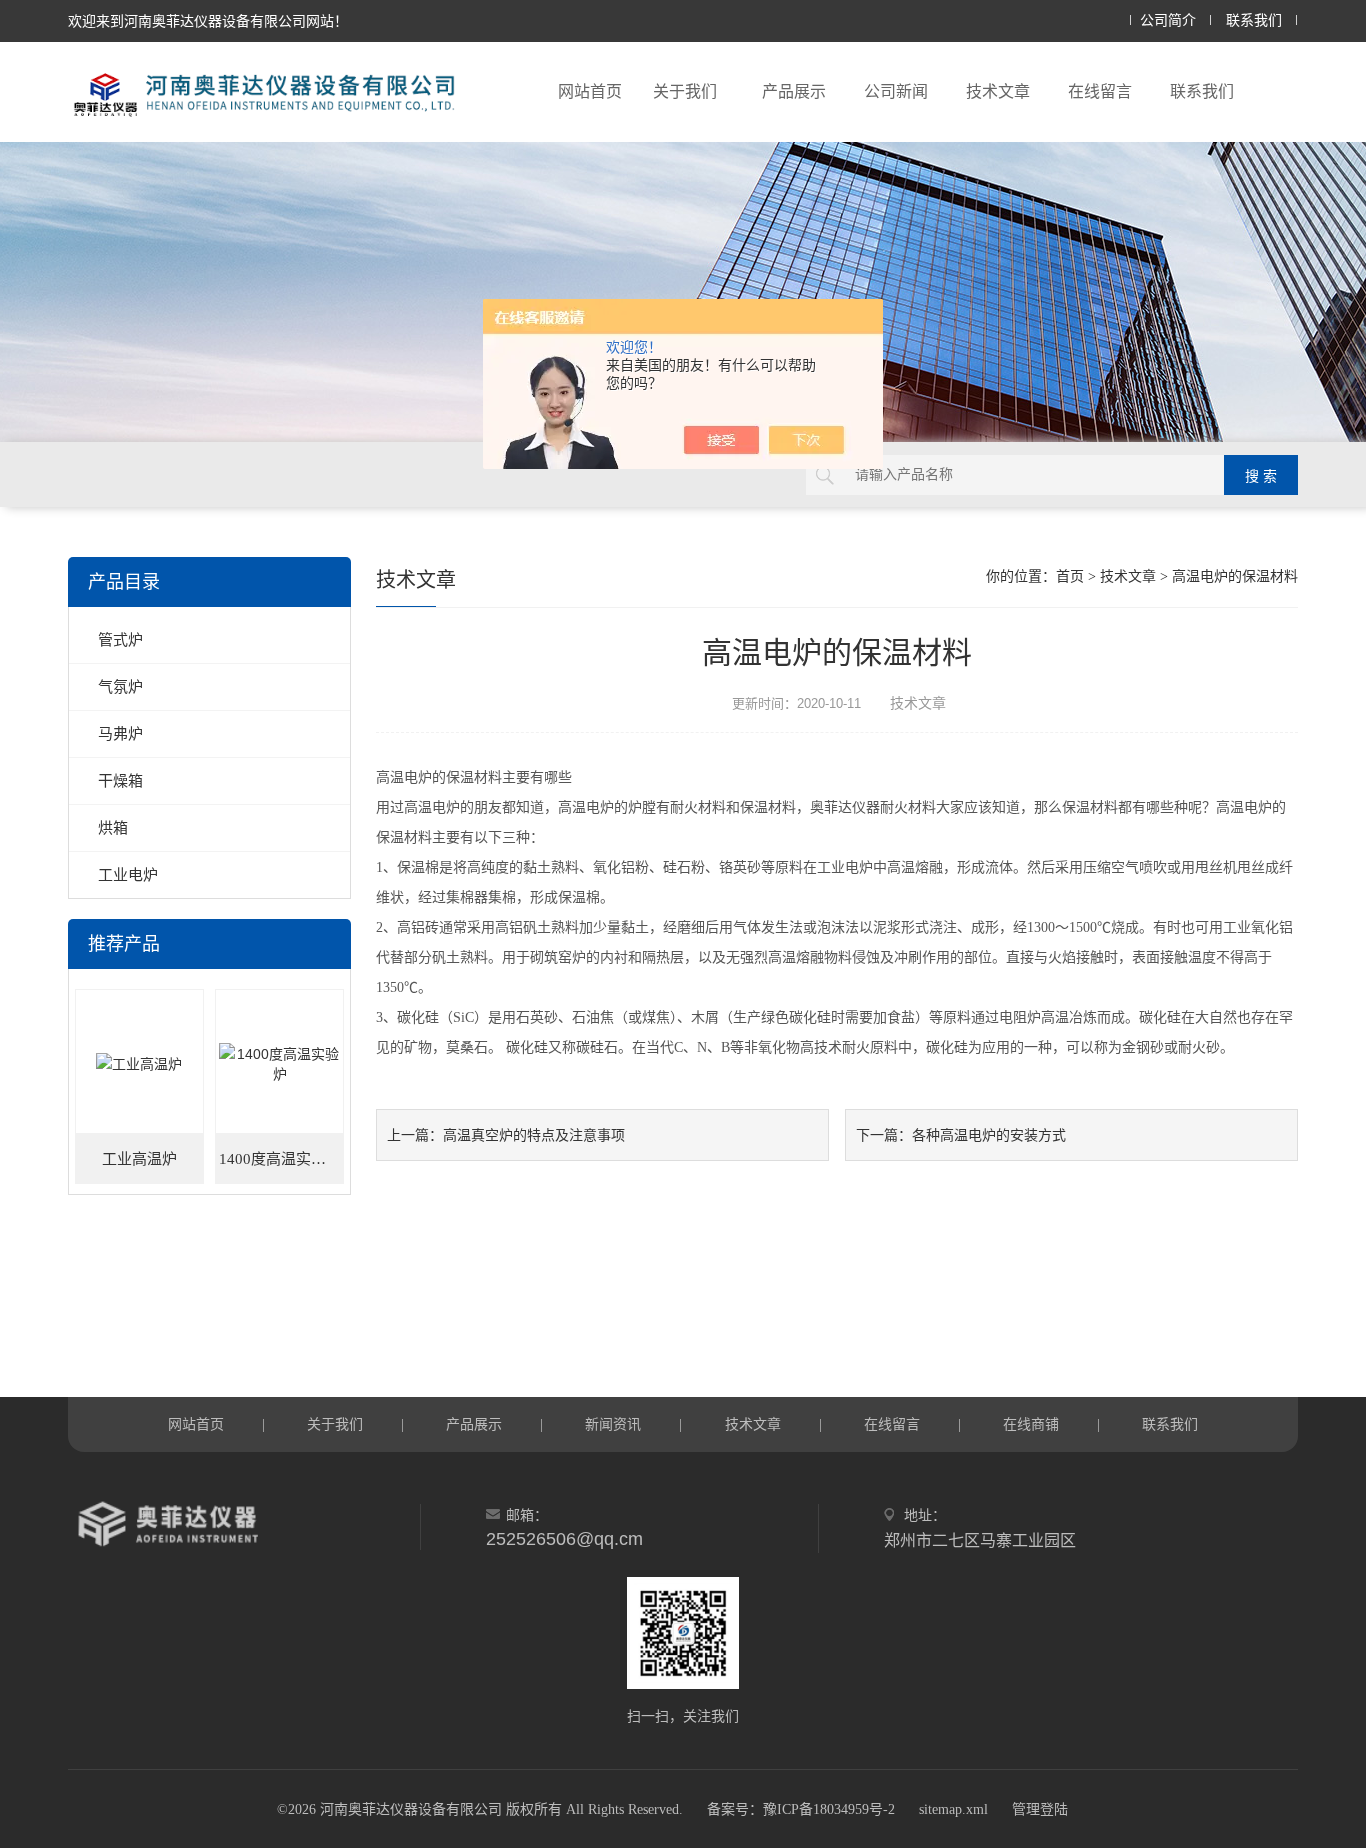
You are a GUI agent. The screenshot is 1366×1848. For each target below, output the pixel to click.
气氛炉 (120, 686)
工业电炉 (128, 874)
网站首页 (590, 91)
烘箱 (113, 827)
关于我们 (685, 91)
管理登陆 (1040, 1809)
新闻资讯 (613, 1424)
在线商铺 (1031, 1424)
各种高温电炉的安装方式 (989, 1135)
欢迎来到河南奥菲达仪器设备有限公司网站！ (208, 21)
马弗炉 (120, 733)
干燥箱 (120, 780)
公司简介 (1168, 20)
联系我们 (1254, 20)
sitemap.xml (953, 1809)
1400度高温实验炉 (280, 1159)
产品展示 (794, 91)
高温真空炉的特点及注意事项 (534, 1135)
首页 (1070, 576)
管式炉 (120, 639)
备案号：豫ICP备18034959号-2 (801, 1809)
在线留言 (1100, 91)
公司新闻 (896, 91)
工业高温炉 (139, 1159)
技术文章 (998, 91)
